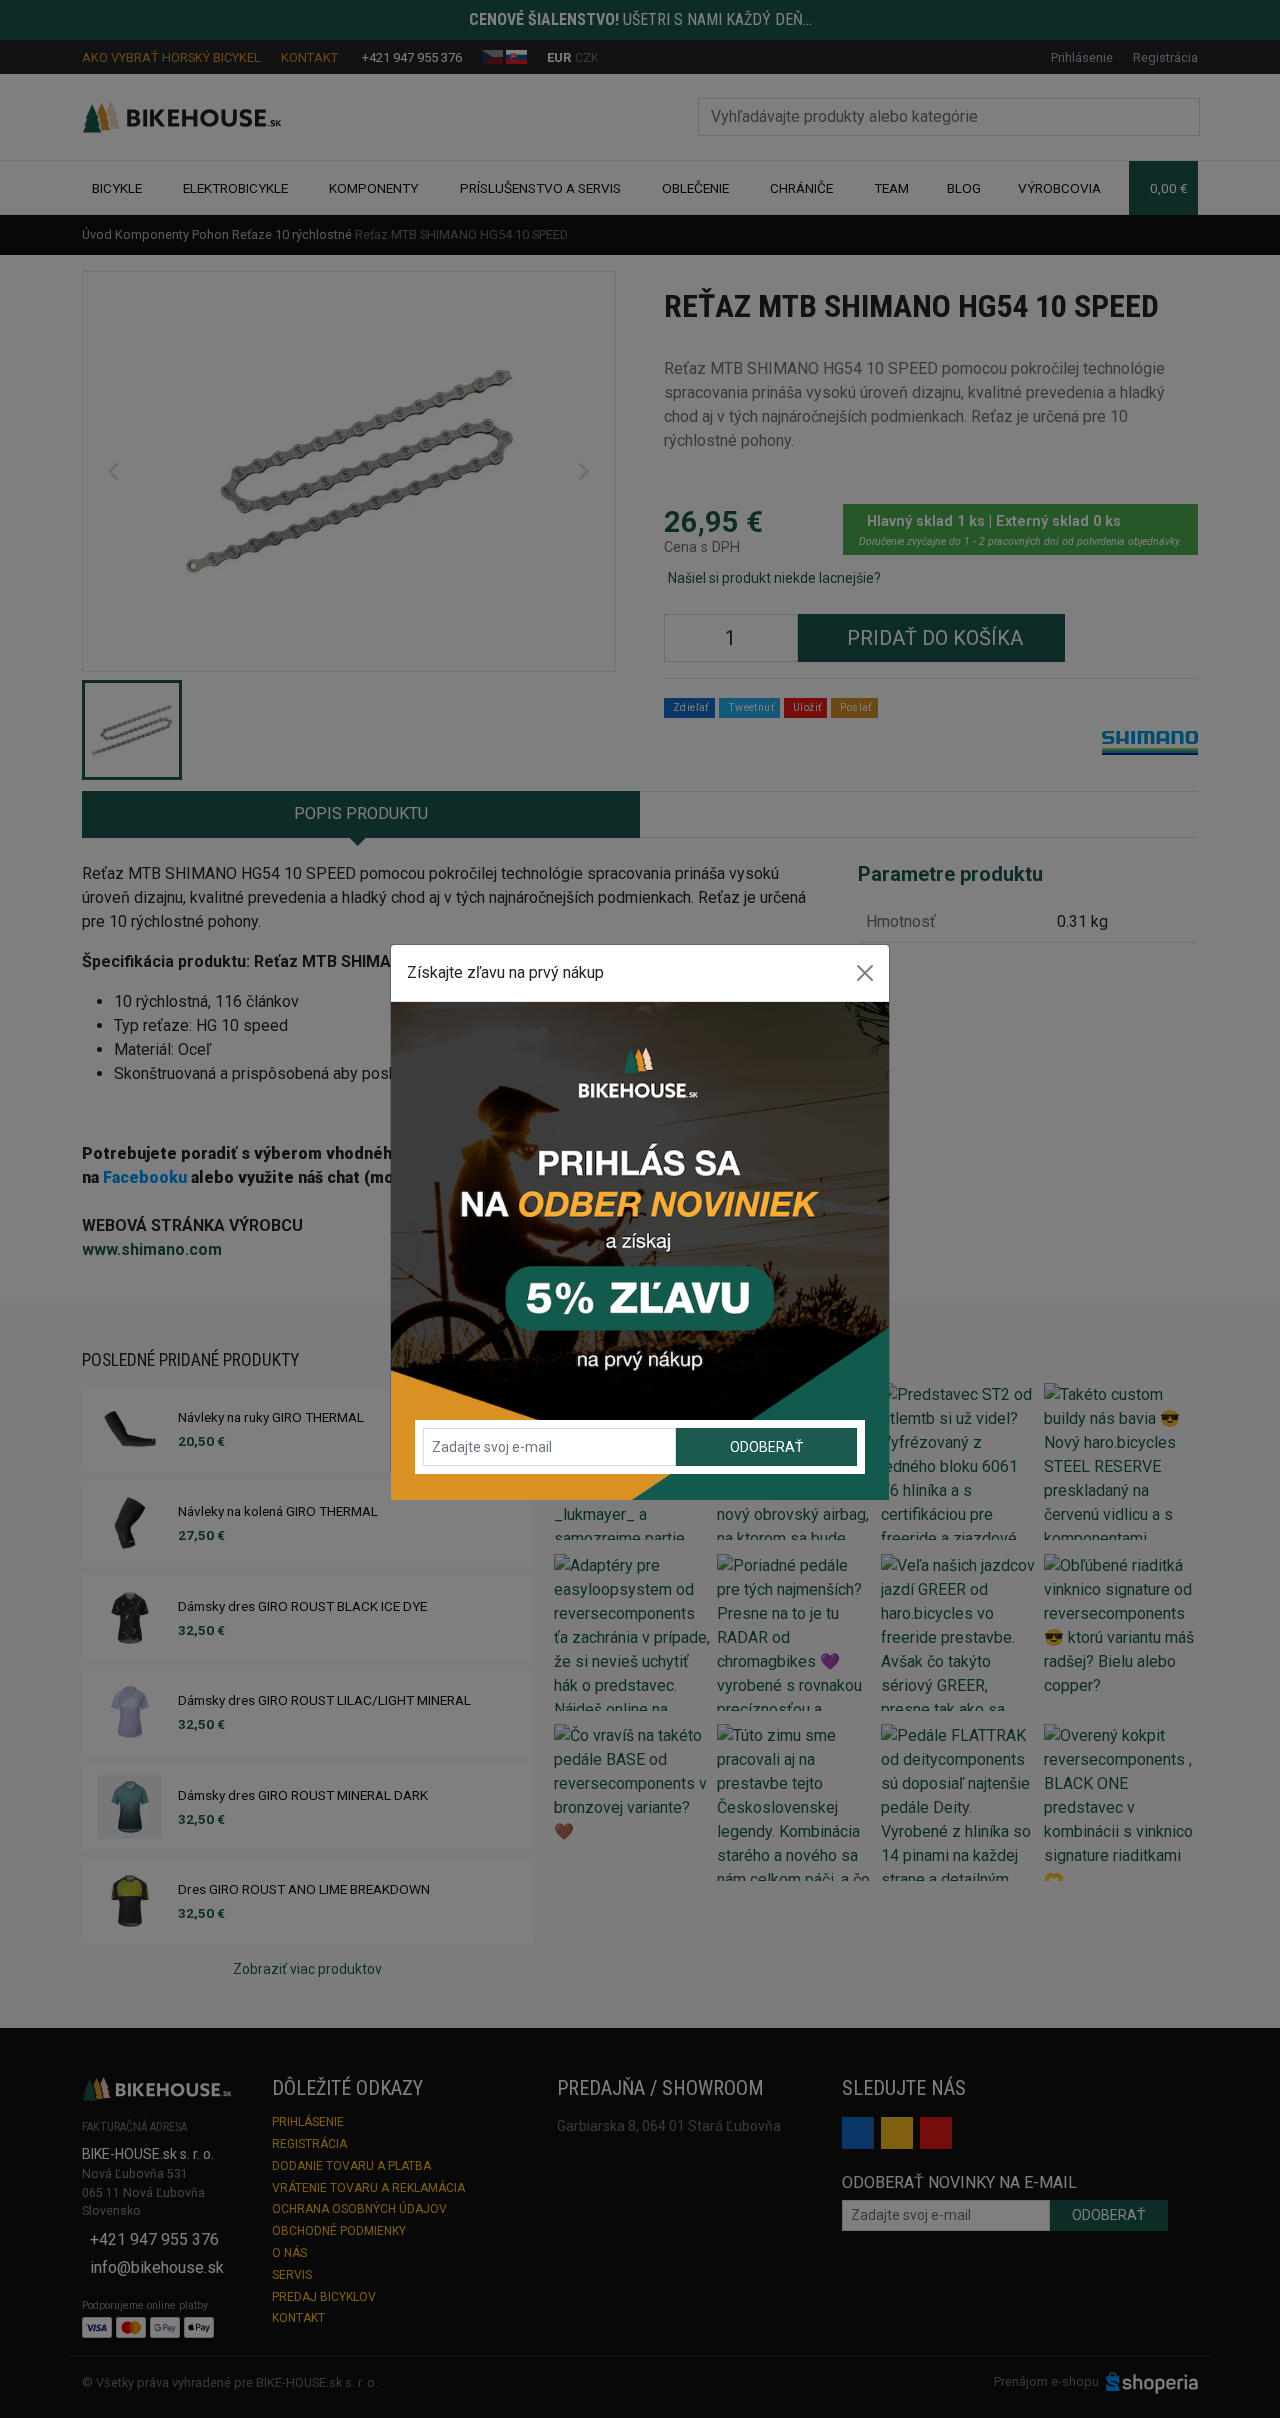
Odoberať (766, 1447)
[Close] (865, 973)
